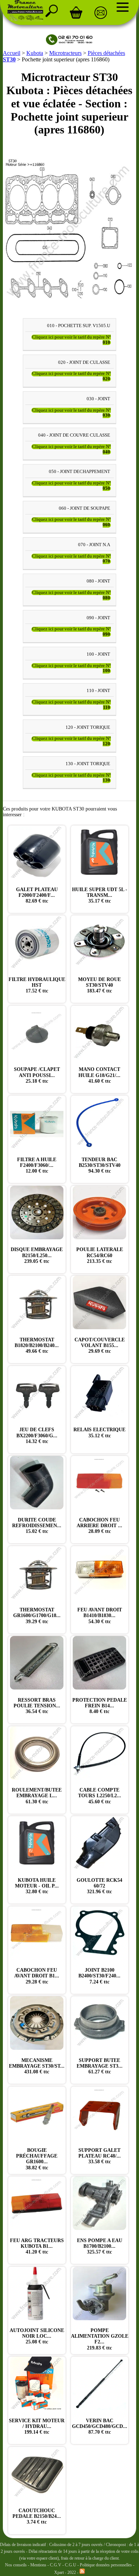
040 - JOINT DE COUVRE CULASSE (74, 436)
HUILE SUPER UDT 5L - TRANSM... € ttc (100, 895)
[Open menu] (123, 7)
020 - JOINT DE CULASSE (84, 362)
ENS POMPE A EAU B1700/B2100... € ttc (100, 2246)
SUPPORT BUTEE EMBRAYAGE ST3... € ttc (100, 2066)
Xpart (59, 2572)
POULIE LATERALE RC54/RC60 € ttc (100, 1255)
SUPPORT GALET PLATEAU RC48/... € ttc (100, 2156)
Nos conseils (16, 2565)
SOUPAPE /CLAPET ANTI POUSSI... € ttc (37, 1075)
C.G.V (56, 2565)
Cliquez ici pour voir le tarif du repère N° (71, 340)
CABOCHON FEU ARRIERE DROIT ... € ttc (99, 1526)
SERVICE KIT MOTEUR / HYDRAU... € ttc (37, 2426)
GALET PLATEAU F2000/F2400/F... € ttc (37, 895)
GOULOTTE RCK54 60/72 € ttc (99, 1886)
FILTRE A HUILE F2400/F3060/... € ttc (37, 1165)
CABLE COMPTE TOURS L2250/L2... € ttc (100, 1796)
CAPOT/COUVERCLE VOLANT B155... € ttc (100, 1345)
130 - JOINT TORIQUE (88, 764)
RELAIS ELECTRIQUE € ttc (99, 1432)
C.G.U (71, 2565)
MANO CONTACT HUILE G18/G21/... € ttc (99, 1075)
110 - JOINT (98, 691)
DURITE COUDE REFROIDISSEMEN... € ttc (37, 1526)
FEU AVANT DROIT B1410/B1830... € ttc (100, 1615)
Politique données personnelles (106, 2565)
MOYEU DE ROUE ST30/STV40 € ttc (99, 985)
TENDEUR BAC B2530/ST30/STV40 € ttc (100, 1165)
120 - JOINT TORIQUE (88, 727)
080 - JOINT (98, 581)
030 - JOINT (98, 399)
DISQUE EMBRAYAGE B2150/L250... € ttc (37, 1255)
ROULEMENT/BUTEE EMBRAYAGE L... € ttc (37, 1796)
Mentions (38, 2565)
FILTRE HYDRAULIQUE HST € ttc (37, 985)
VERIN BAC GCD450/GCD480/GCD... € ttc (100, 2426)
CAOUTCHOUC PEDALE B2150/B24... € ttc (37, 2516)
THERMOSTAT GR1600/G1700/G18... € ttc (37, 1615)
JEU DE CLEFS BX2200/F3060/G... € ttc (37, 1435)
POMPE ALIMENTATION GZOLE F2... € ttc (100, 2339)
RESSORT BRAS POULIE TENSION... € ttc (37, 1706)
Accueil (12, 53)
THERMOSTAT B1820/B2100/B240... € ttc (37, 1345)
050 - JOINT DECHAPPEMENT (79, 472)
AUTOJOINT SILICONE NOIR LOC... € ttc (37, 2336)
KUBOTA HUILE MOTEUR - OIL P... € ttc (37, 1886)
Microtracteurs (65, 53)
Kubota (35, 53)
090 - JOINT (98, 618)
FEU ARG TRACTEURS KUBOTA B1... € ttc (37, 2246)
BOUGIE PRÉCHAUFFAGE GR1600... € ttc (37, 2159)
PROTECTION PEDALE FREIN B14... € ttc (100, 1706)
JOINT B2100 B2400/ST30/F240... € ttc (99, 1976)
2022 (72, 2572)
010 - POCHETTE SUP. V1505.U (79, 326)
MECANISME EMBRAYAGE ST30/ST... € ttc (37, 2066)
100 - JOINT (98, 654)
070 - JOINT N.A (94, 545)
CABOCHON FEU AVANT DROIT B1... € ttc (37, 1976)
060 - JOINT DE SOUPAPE (84, 508)
